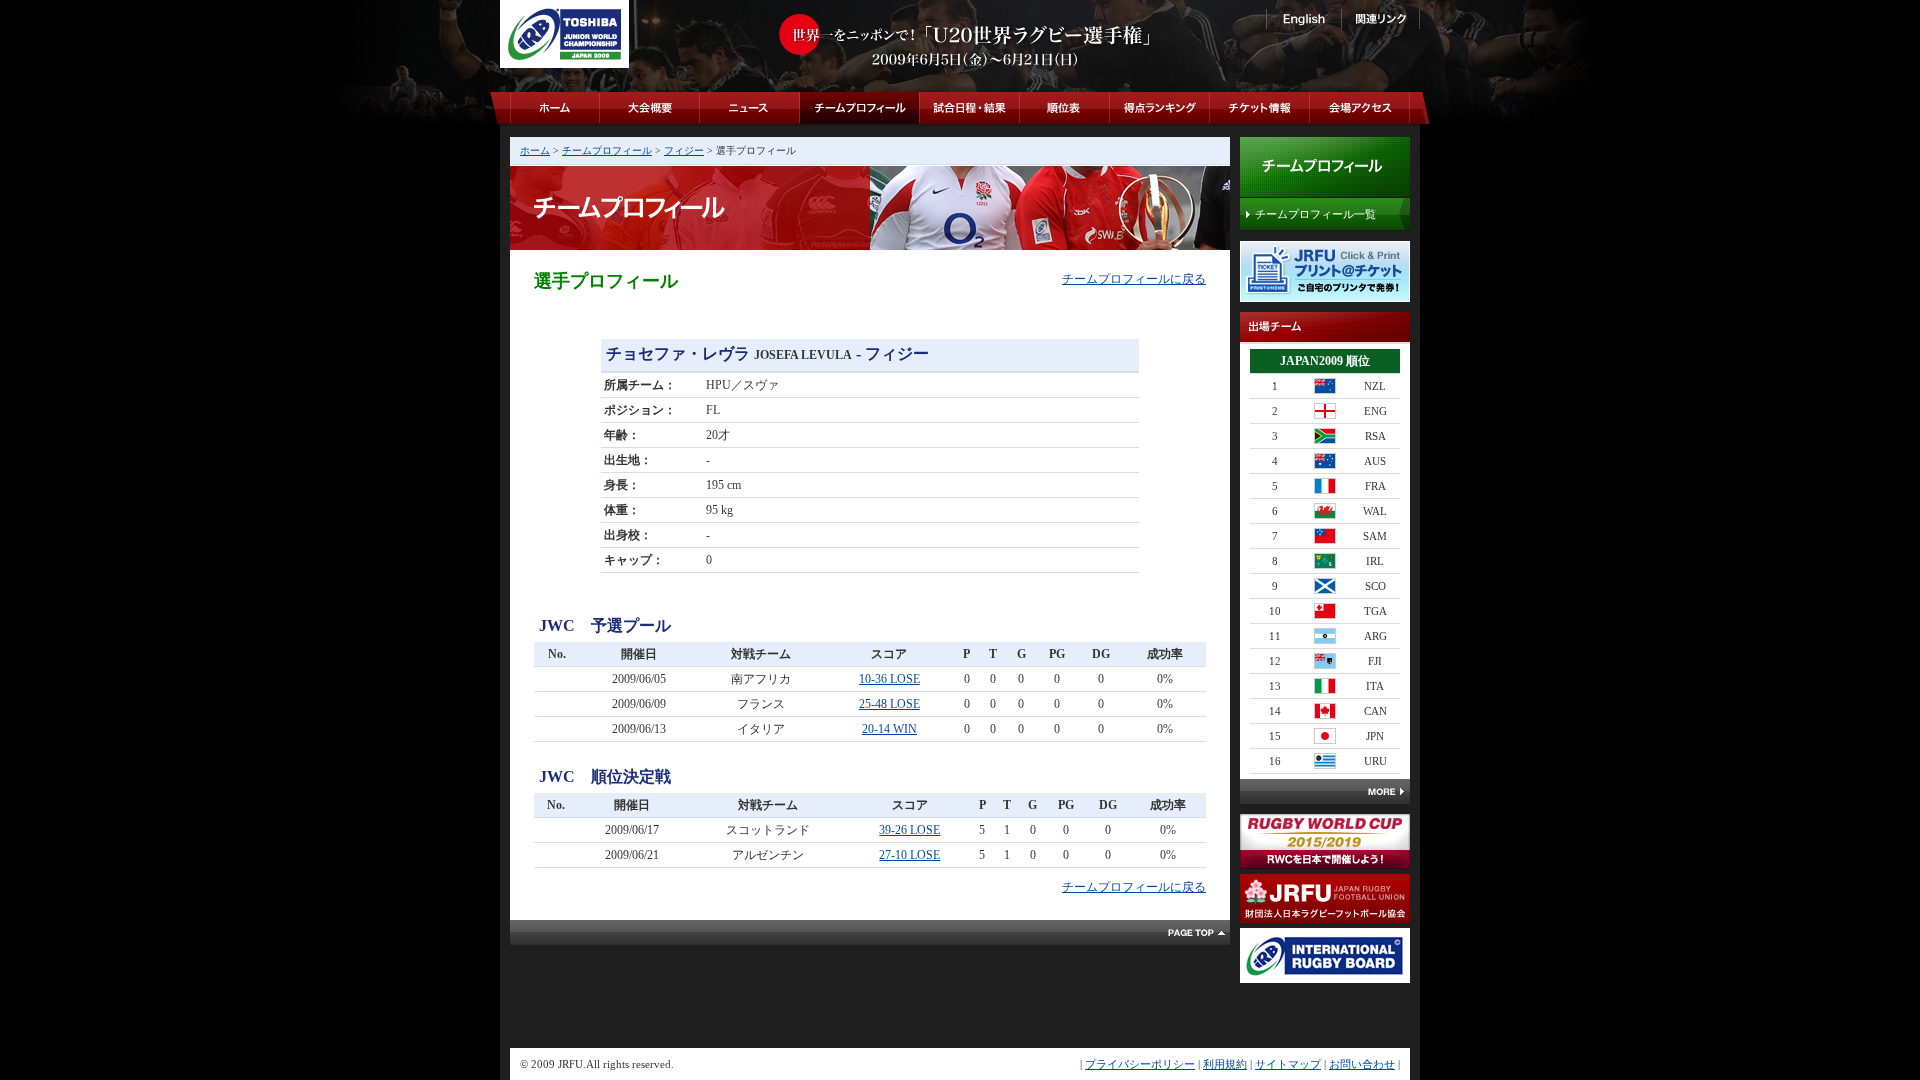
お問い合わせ (1362, 1064)
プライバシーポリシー (1140, 1064)
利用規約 (1225, 1064)
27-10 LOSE (909, 855)
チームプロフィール (607, 150)
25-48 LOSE (889, 704)
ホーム (535, 150)
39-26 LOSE (909, 830)
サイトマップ (1288, 1064)
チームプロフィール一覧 (1315, 214)
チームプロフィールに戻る (1134, 279)
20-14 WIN (889, 729)
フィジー (684, 150)
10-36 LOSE (889, 679)
